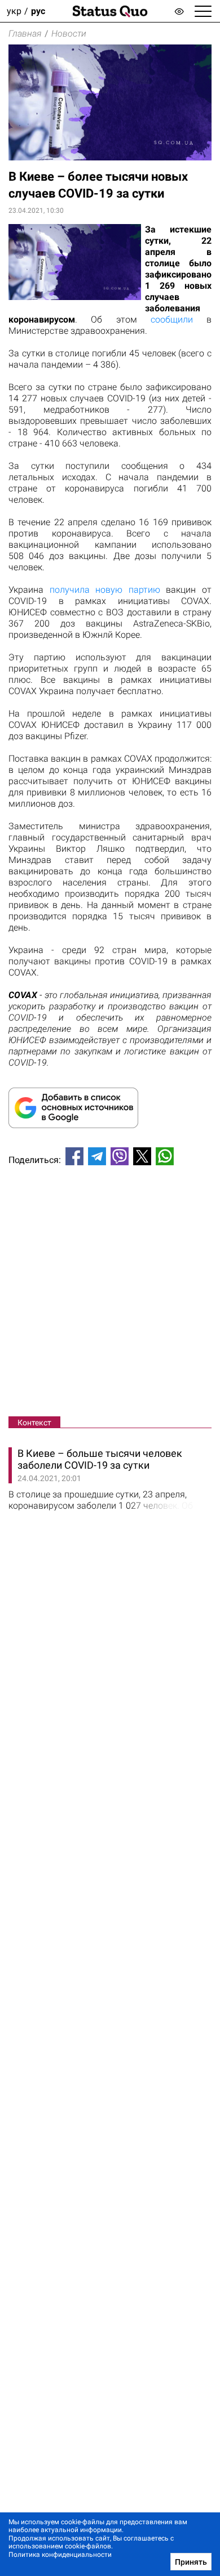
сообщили (172, 319)
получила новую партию (105, 590)
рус (38, 11)
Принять (191, 2562)
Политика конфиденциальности (60, 2555)
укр (14, 11)
